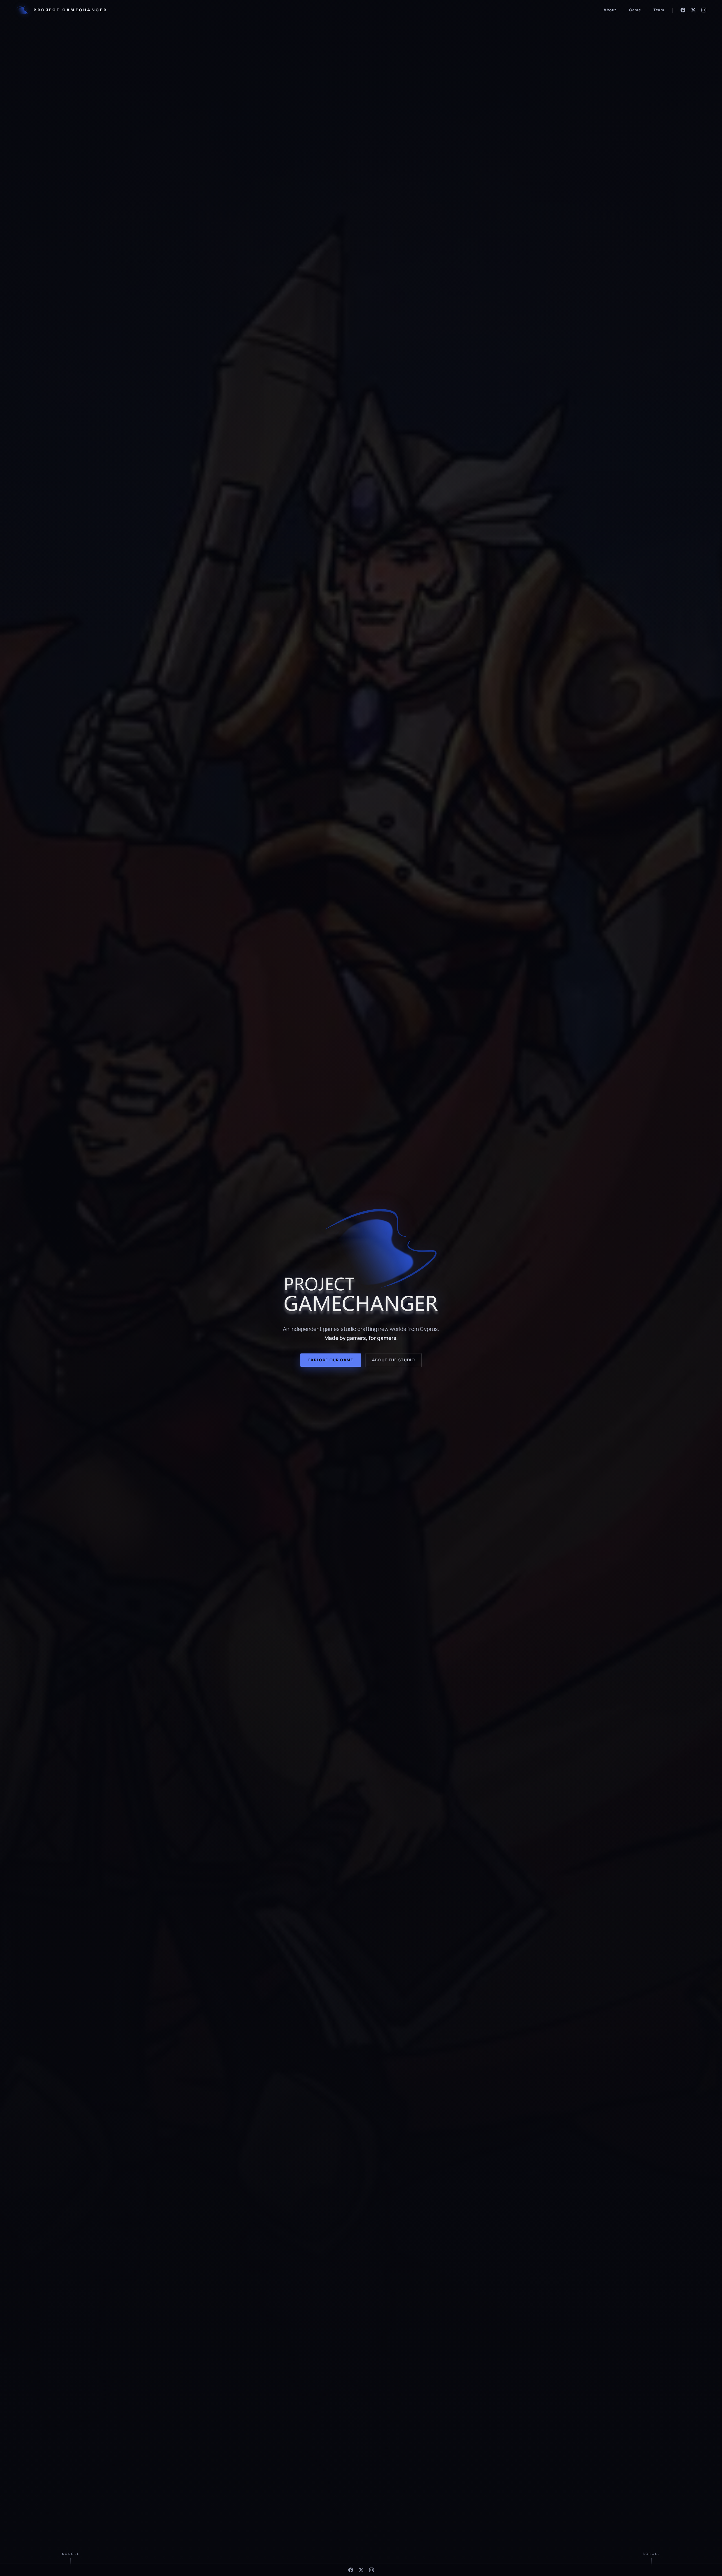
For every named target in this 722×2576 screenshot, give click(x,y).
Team (659, 10)
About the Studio (394, 1360)
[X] (693, 10)
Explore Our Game (331, 1360)
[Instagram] (704, 10)
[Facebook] (683, 10)
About (610, 10)
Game (635, 10)
